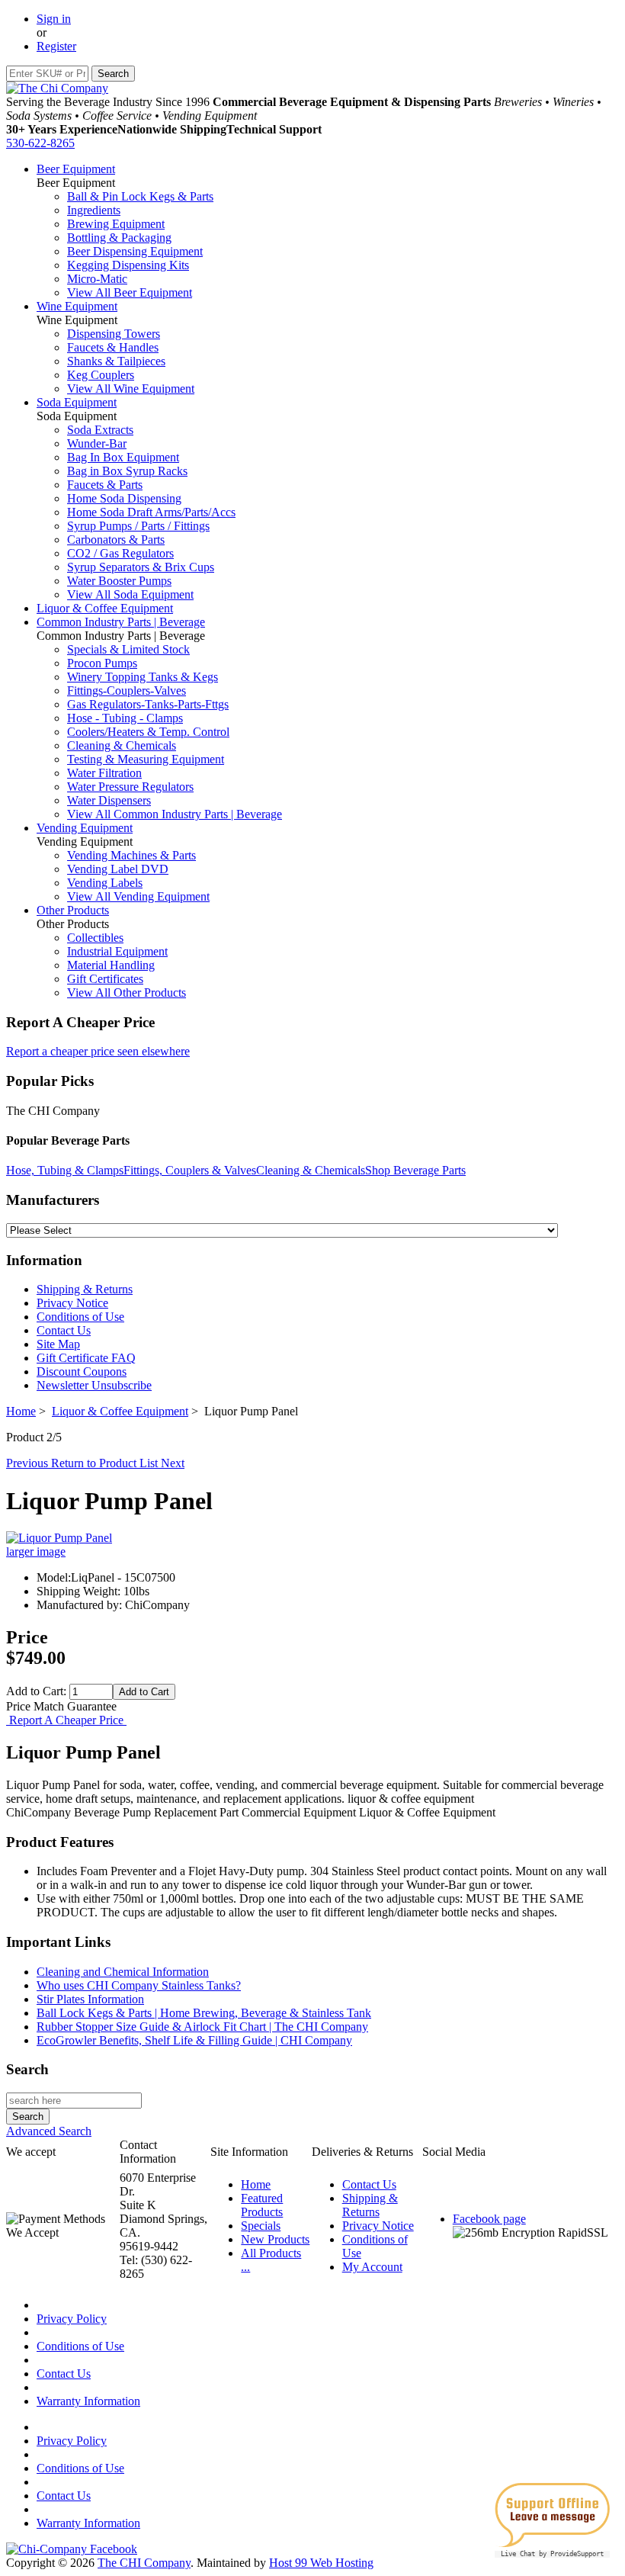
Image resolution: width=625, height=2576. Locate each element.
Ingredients (94, 210)
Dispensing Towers (114, 334)
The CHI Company (144, 2563)
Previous (29, 1463)
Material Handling (111, 965)
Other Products (73, 910)
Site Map (58, 1344)
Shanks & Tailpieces (116, 361)
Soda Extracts (100, 430)
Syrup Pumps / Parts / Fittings (138, 526)
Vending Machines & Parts (131, 855)
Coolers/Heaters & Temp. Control (148, 732)
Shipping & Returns (85, 1289)
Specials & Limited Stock (128, 649)
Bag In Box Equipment (123, 457)
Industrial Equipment (117, 951)
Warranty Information (88, 2401)
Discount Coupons (82, 1372)
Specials (261, 2226)
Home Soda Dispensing (124, 498)
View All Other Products (127, 992)
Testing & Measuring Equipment (146, 759)
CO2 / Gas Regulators (120, 553)
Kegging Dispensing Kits (128, 265)
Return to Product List (106, 1463)
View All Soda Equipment (130, 594)
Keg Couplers (101, 375)
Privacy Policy (72, 2319)
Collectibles (95, 938)
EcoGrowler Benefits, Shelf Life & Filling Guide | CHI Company (194, 2040)
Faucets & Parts (105, 485)
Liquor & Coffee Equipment (105, 608)
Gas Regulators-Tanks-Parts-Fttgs (148, 704)
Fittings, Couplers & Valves (190, 1170)
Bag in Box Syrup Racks (127, 471)
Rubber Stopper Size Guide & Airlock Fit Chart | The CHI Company (202, 2027)
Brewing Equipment (116, 224)
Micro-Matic (97, 279)
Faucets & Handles (113, 347)
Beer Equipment (76, 169)
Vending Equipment (85, 828)
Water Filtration (104, 773)
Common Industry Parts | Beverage (121, 622)
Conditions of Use (80, 1317)
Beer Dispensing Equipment (135, 251)
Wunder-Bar (97, 443)
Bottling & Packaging (119, 238)
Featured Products (262, 2205)
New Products (275, 2239)
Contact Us (64, 1330)
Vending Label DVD (118, 869)
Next (173, 1463)
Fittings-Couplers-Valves (127, 691)
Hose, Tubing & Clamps (65, 1170)
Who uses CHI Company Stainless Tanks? (139, 1985)
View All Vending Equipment (138, 896)
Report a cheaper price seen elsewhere (98, 1051)
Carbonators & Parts (116, 540)
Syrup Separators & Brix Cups (141, 567)
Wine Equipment (77, 306)
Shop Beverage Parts (415, 1170)
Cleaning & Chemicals (122, 745)
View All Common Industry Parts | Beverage (175, 814)
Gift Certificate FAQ (86, 1358)
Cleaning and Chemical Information (123, 1972)
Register (56, 46)
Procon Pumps (102, 663)
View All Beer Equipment (130, 292)
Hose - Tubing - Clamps (125, 718)
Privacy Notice (72, 1303)
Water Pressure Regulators (130, 787)
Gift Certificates (105, 979)
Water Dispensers (109, 800)
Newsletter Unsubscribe (94, 1385)
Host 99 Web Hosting (321, 2563)
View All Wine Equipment (131, 389)
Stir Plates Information (90, 1999)
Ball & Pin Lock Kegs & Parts (140, 196)
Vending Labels (105, 883)
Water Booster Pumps (119, 581)
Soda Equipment (77, 402)
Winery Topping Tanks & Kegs (143, 677)
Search (27, 2069)
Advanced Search (49, 2131)
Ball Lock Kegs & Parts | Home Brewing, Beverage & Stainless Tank (204, 2013)
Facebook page (489, 2219)
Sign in (54, 19)
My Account (372, 2267)
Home (21, 1411)
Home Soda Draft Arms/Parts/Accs (151, 512)
